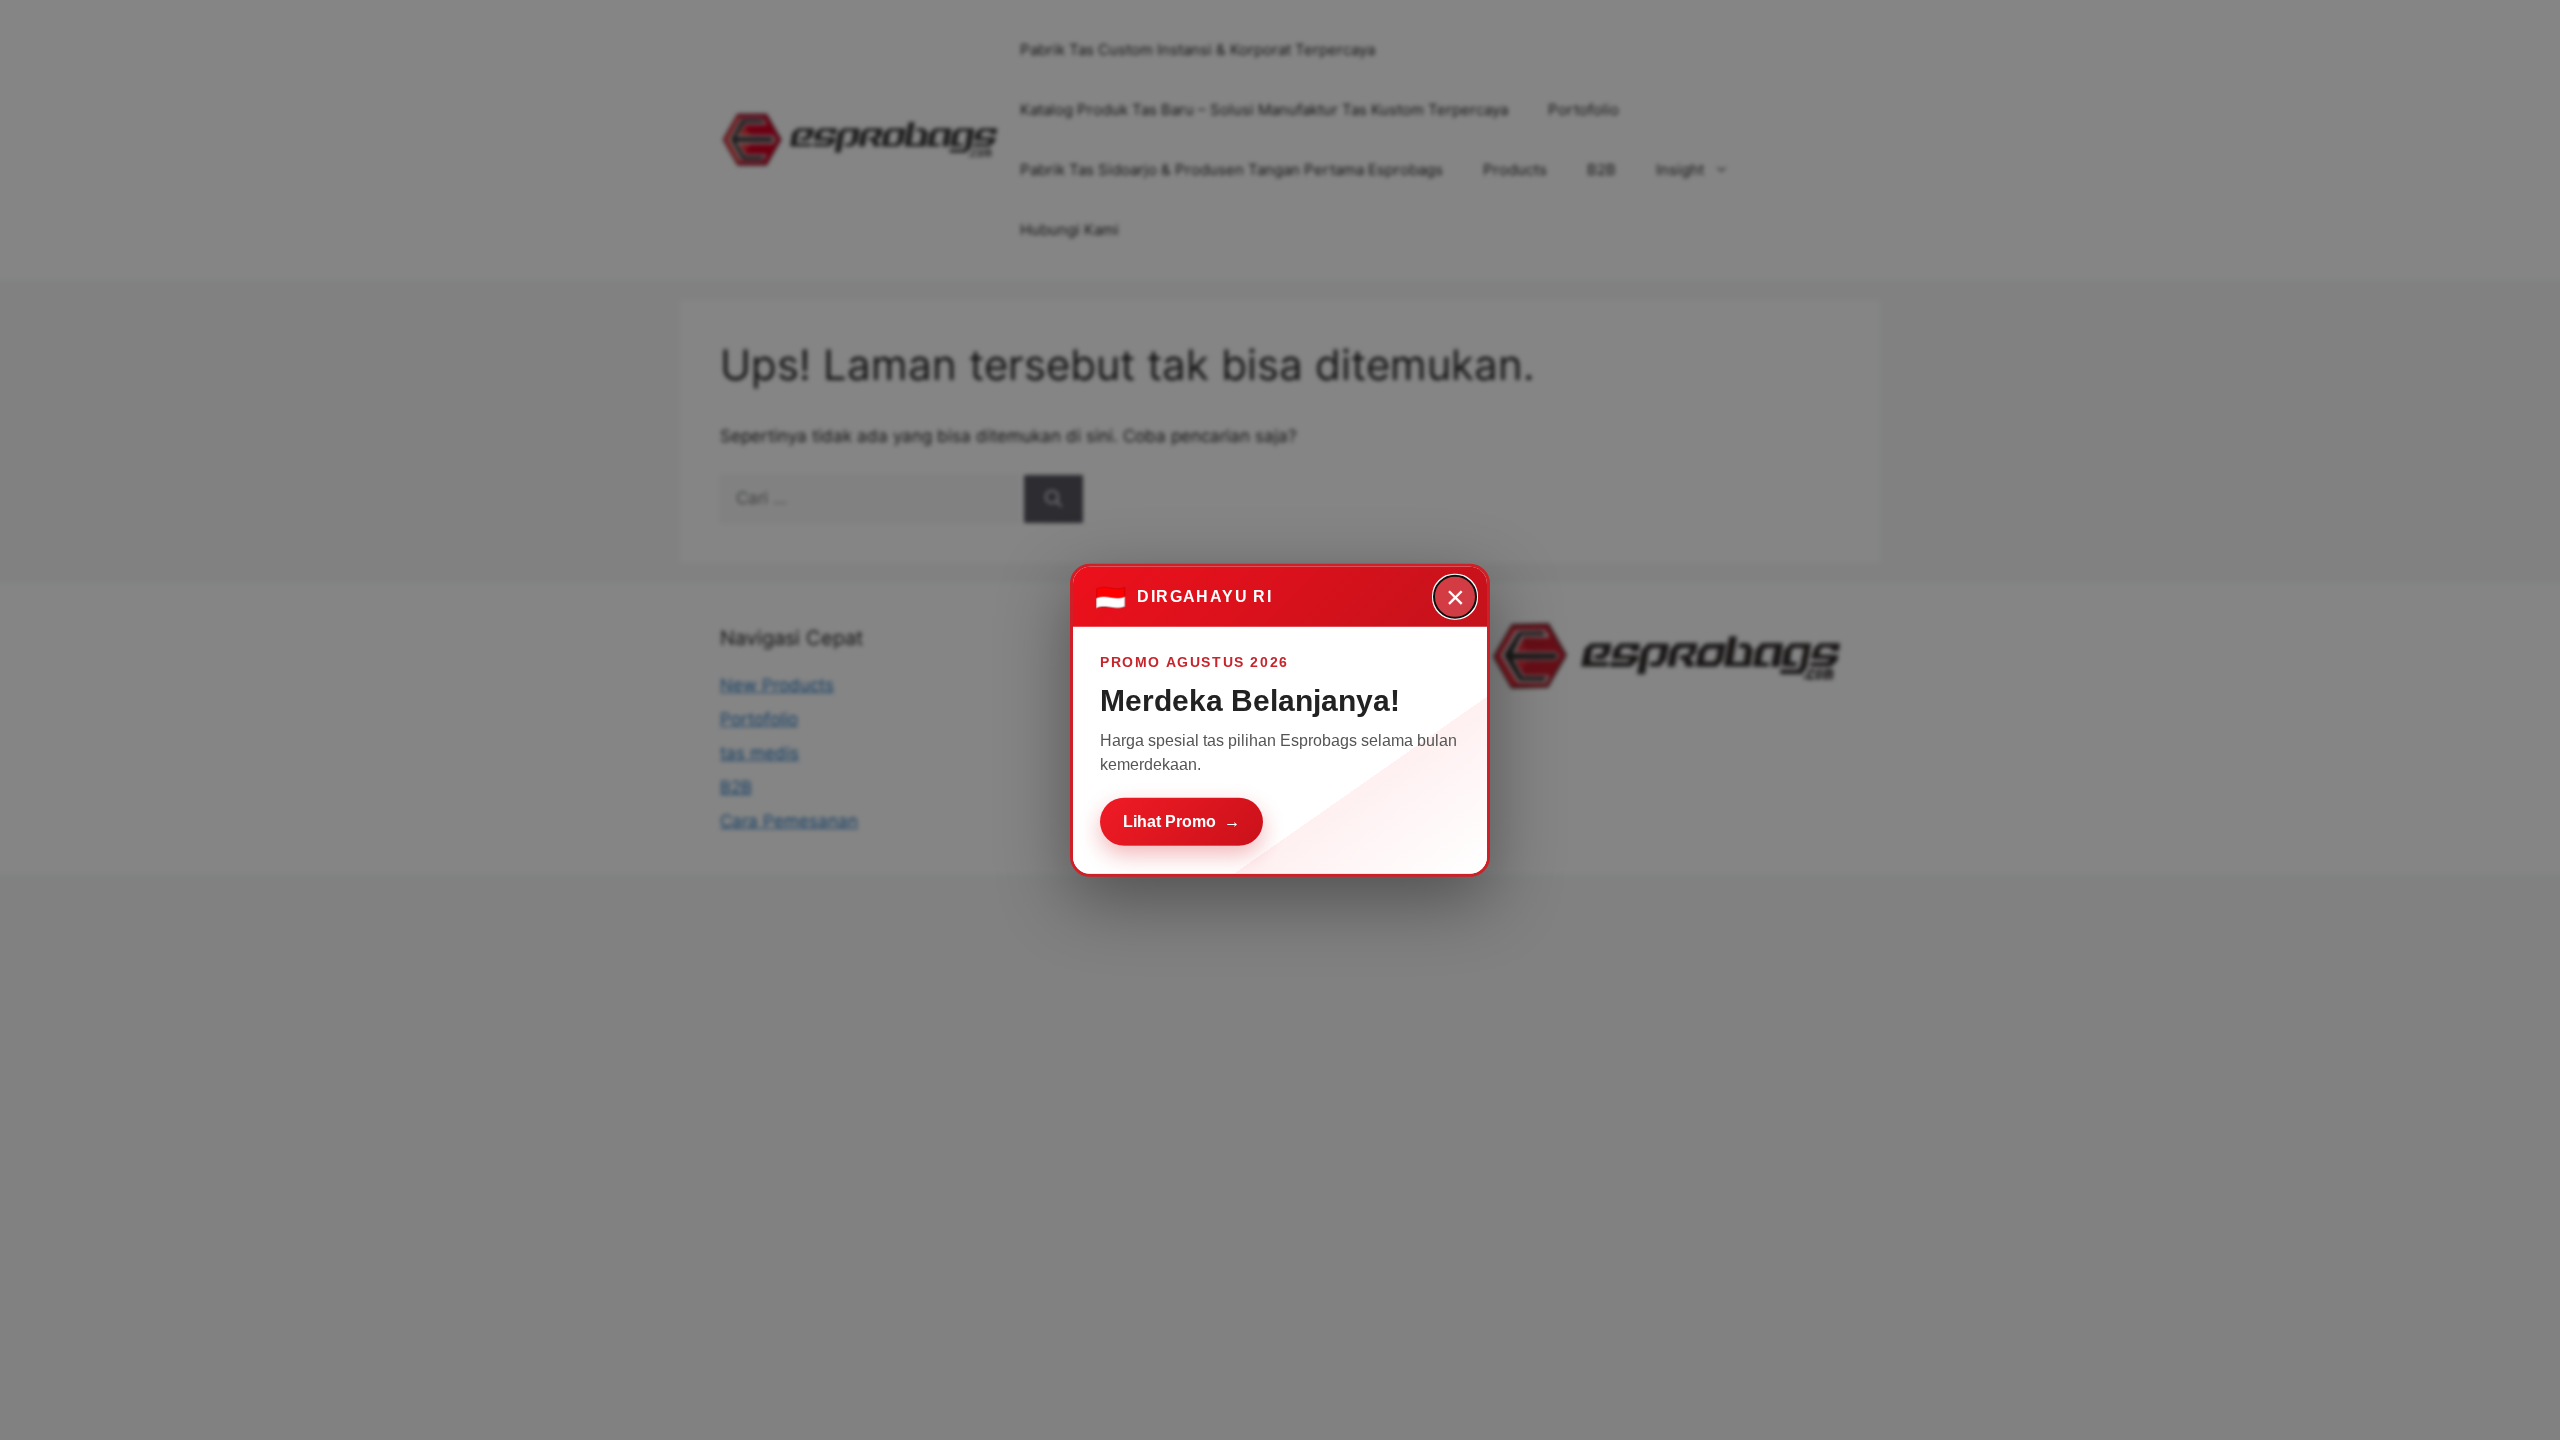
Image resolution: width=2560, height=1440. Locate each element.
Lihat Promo (1181, 820)
